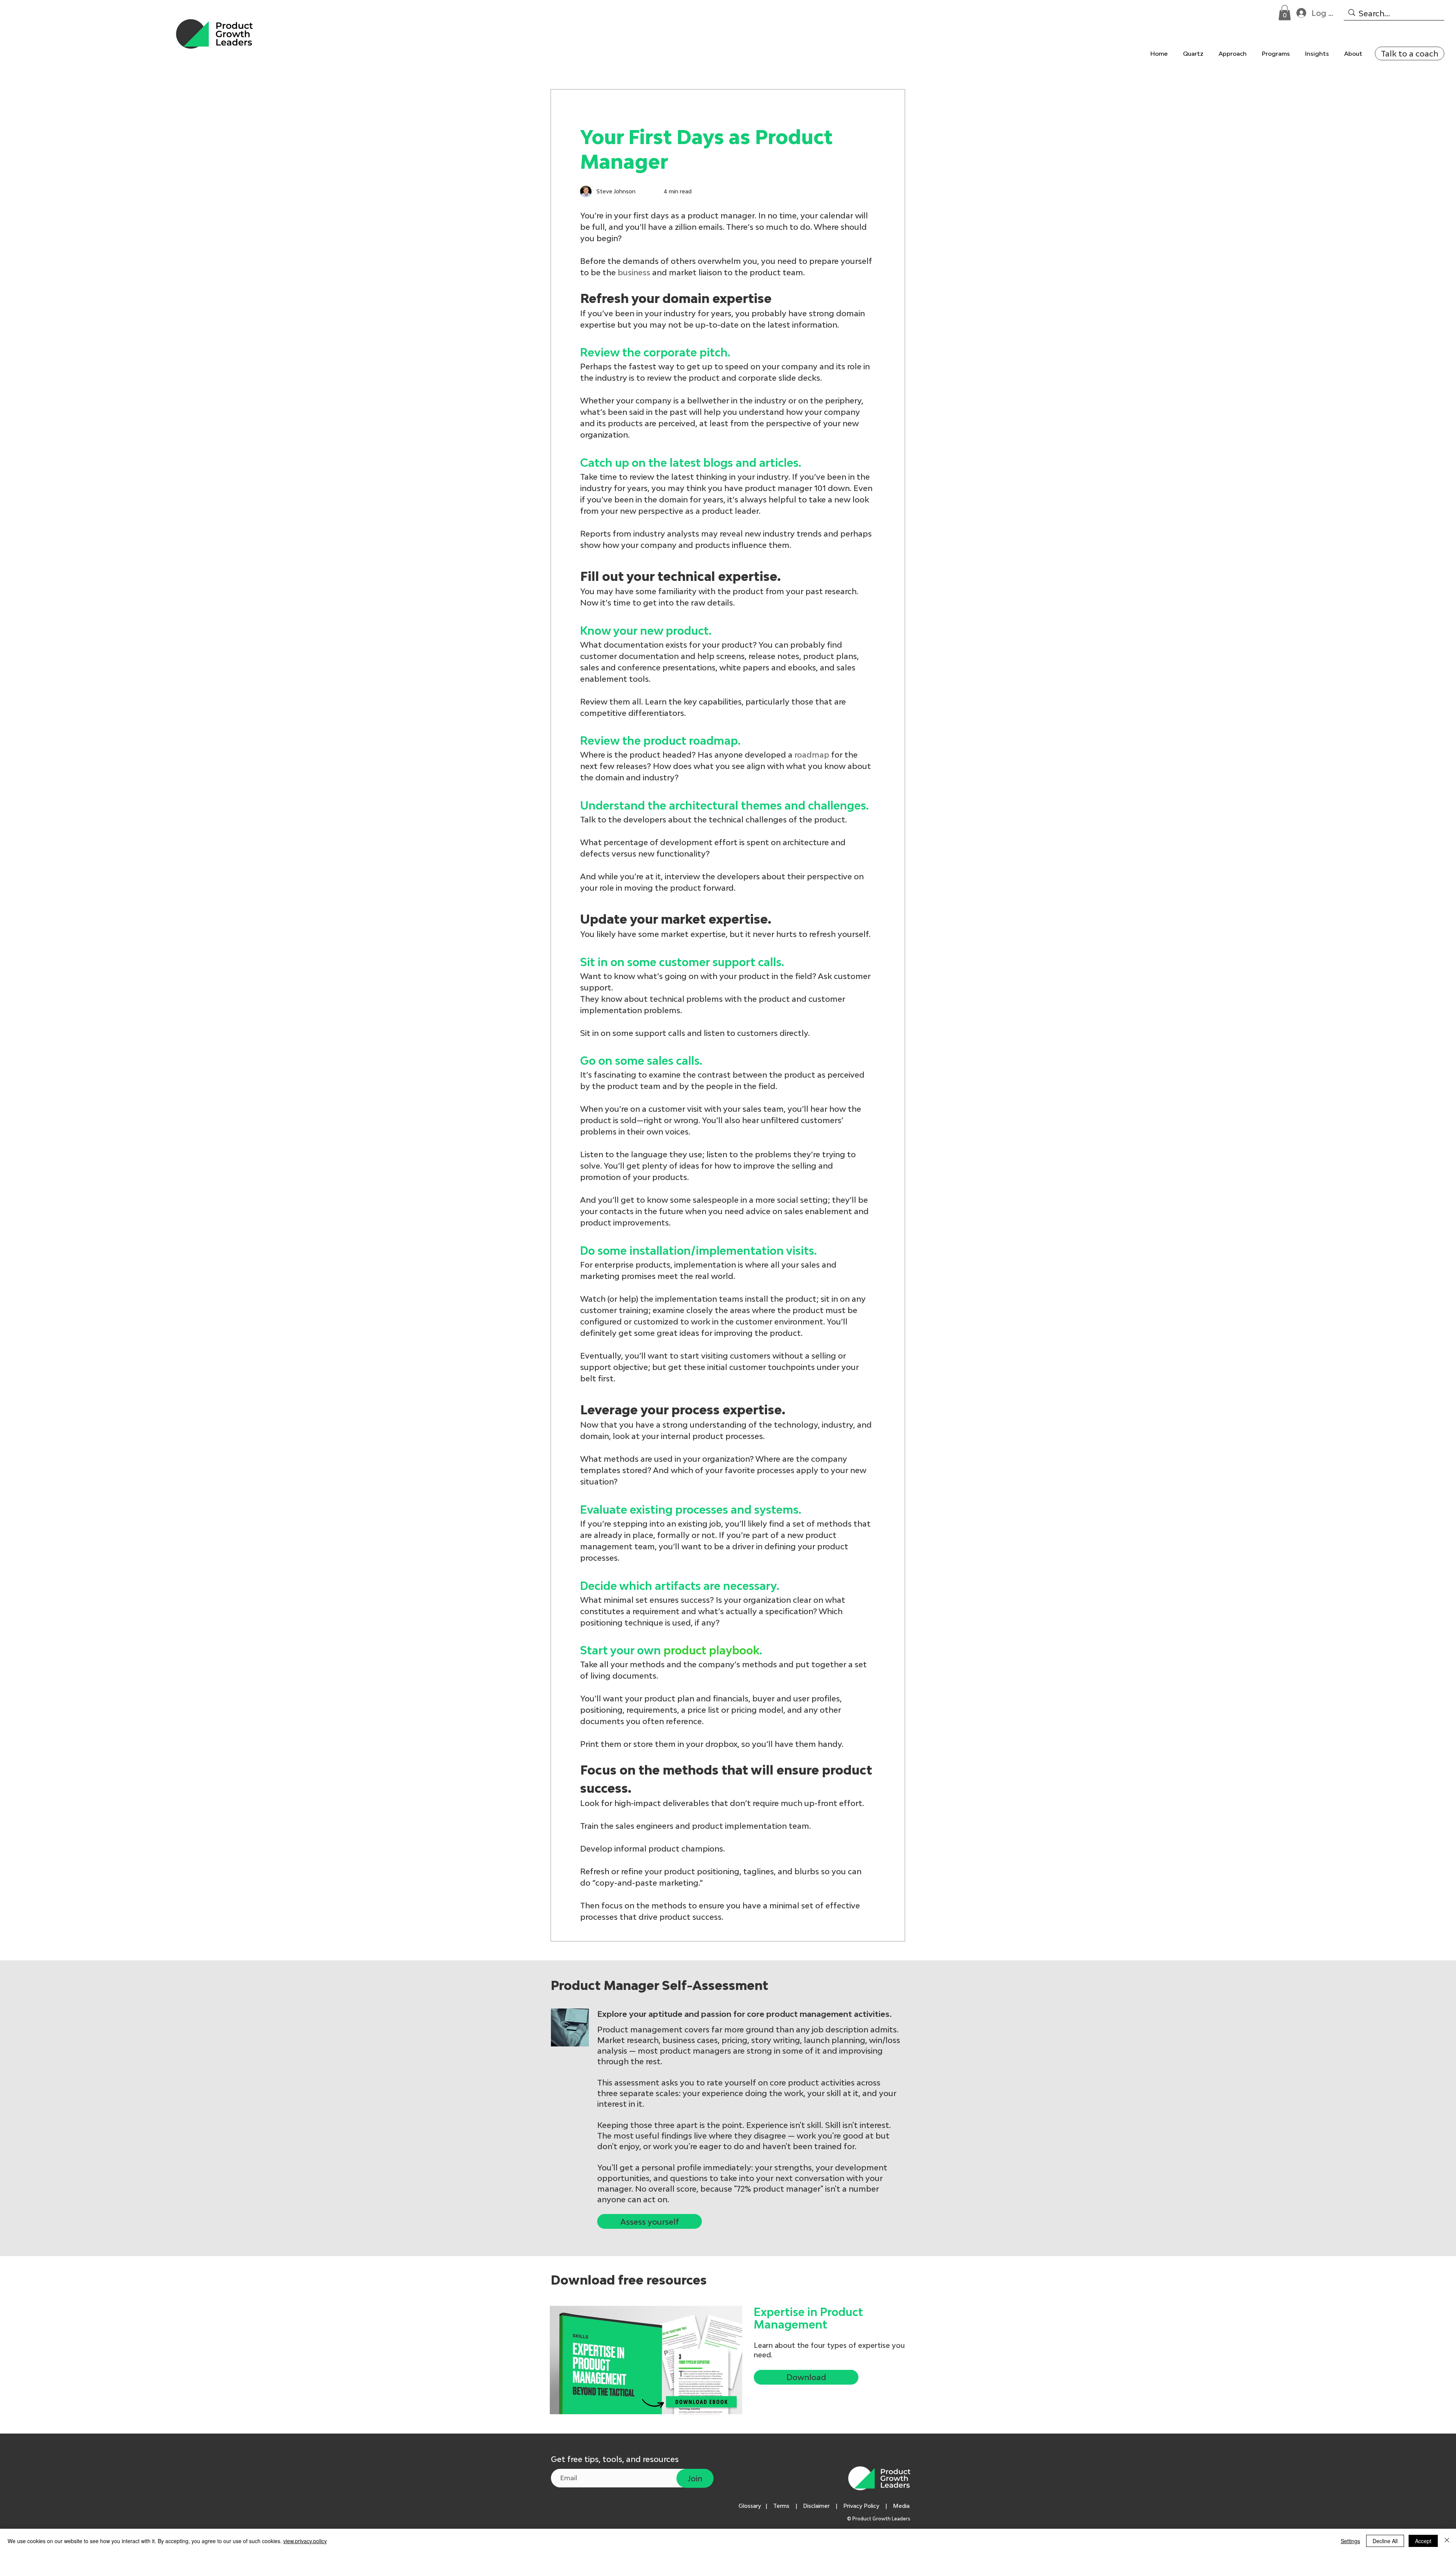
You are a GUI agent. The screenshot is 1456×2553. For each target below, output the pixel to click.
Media (903, 2506)
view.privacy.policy (305, 2541)
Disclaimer (816, 2506)
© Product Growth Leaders (879, 2519)
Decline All (1385, 2541)
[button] (1285, 13)
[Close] (1447, 2541)
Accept (1423, 2541)
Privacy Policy (861, 2506)
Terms (781, 2506)
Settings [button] (1350, 2541)
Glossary (750, 2506)
